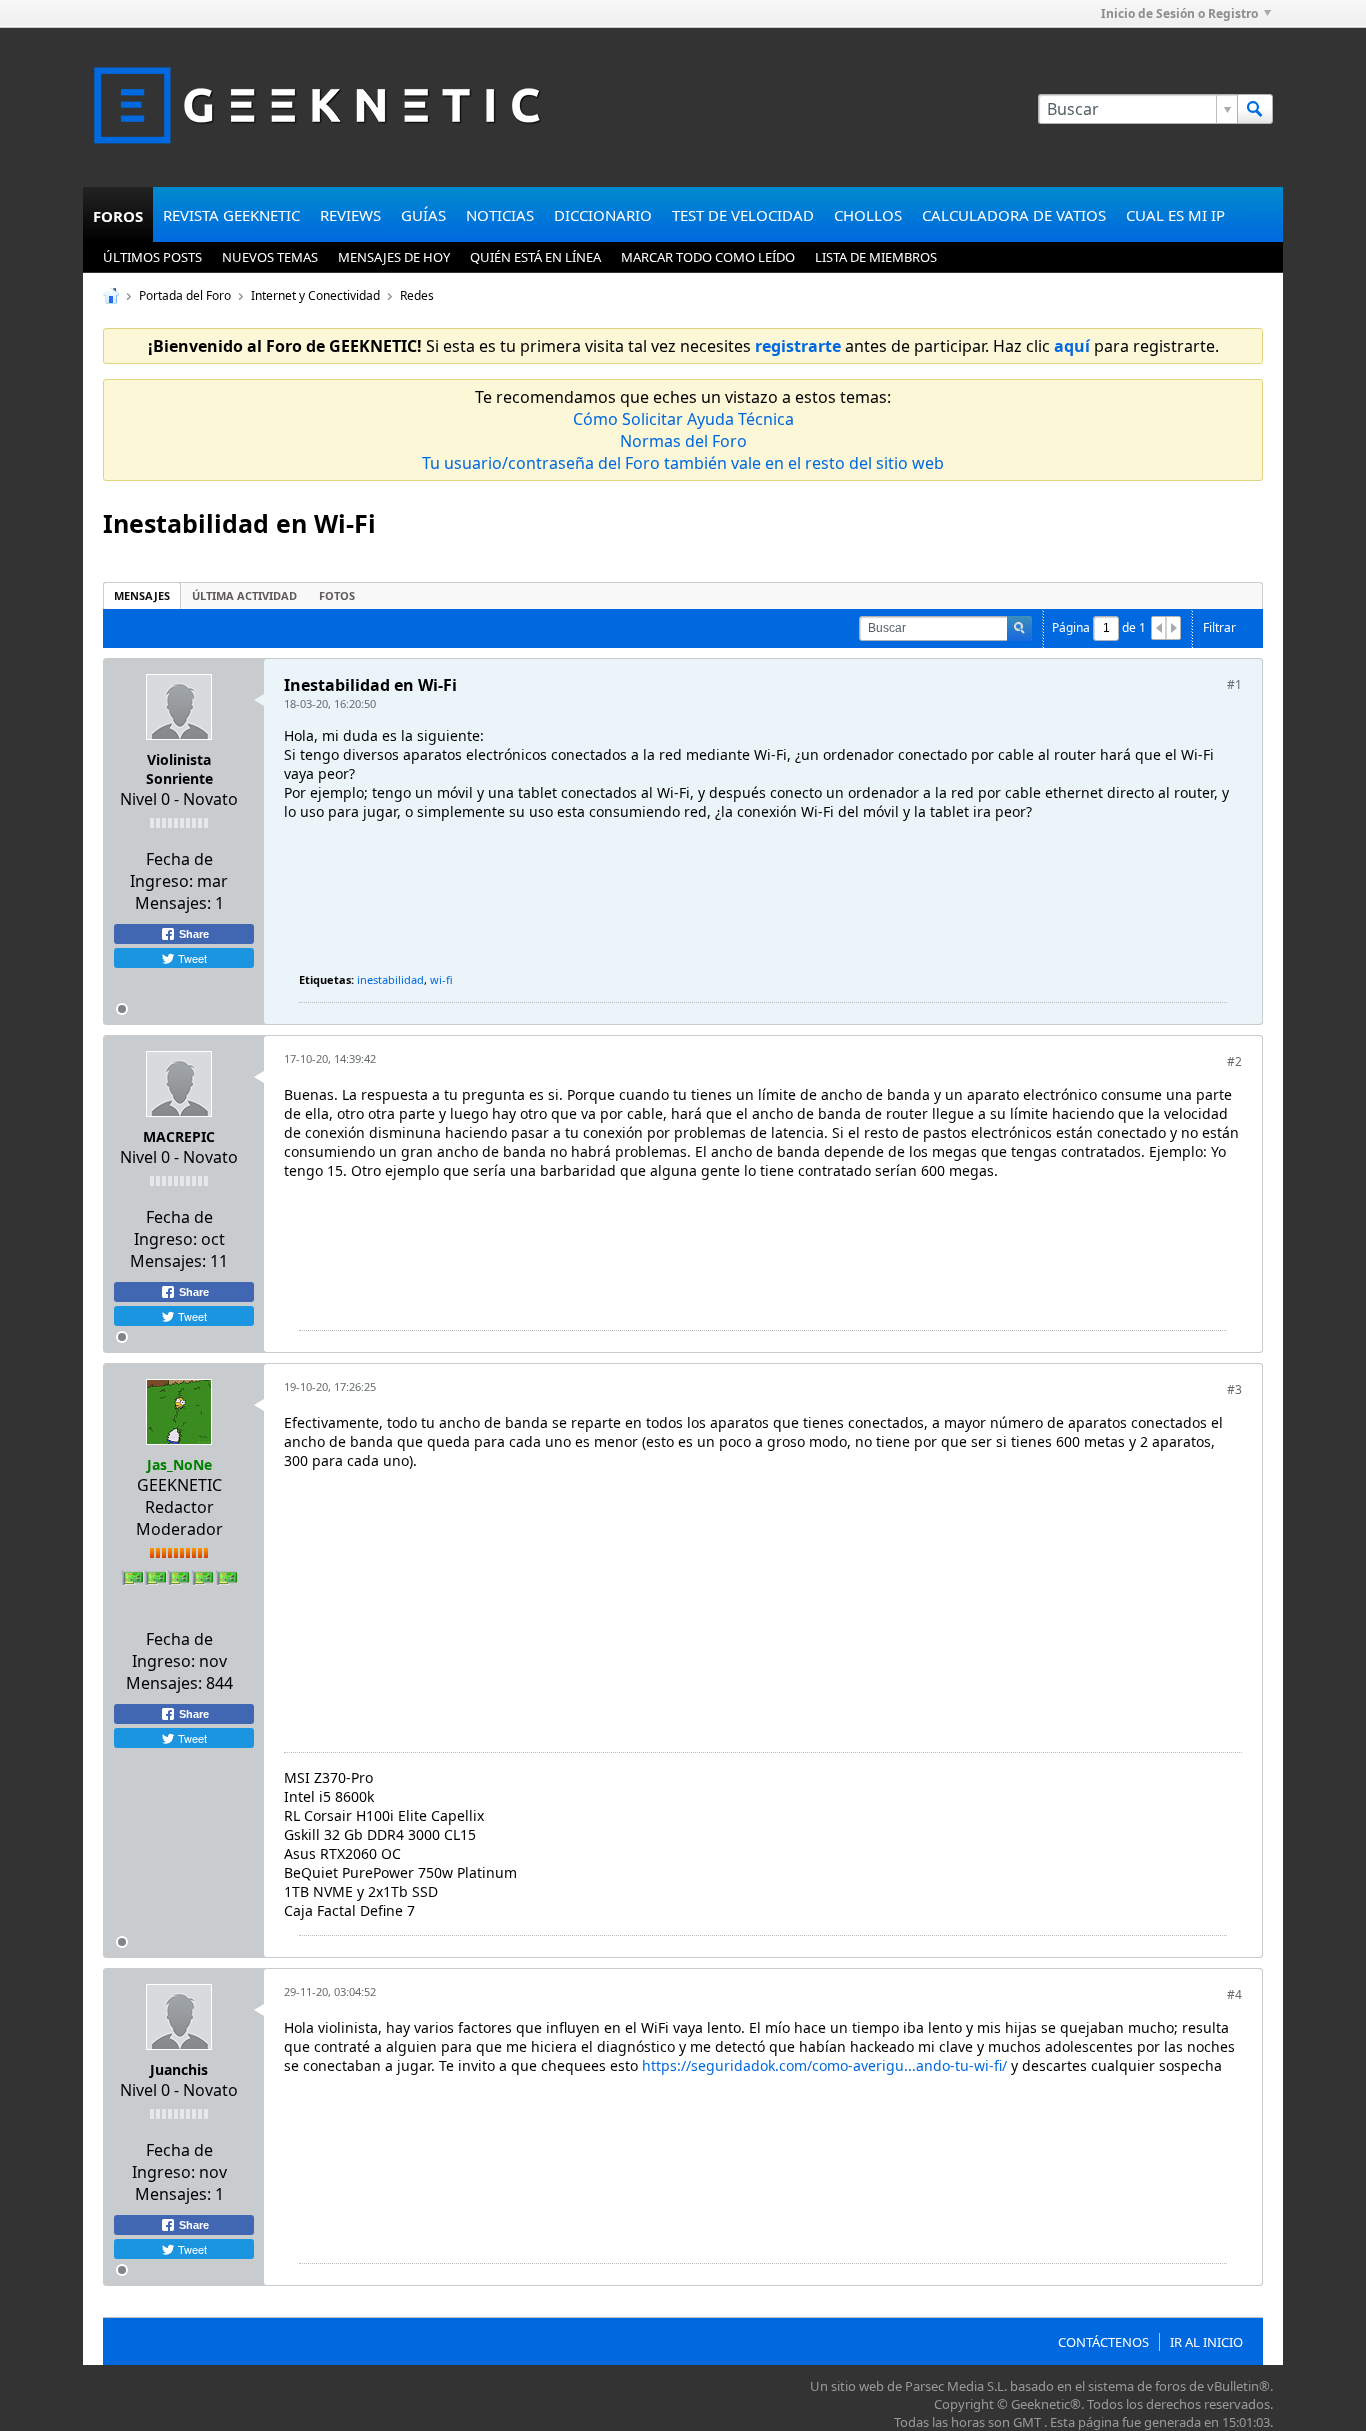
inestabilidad (390, 979)
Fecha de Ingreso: (171, 870)
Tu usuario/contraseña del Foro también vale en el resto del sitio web (683, 463)
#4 (1234, 1994)
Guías (423, 215)
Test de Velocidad (743, 215)
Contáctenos (1103, 2342)
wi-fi (441, 979)
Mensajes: (173, 903)
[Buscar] (1255, 109)
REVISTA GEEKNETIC (231, 215)
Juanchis (179, 2069)
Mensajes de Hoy (394, 257)
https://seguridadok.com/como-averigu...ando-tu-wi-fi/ (824, 2065)
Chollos (868, 215)
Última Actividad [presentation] (244, 595)
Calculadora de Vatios (1014, 215)
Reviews (350, 215)
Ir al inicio (1206, 2342)
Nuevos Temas (270, 257)
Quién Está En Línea (535, 257)
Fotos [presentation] (337, 595)
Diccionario (603, 215)
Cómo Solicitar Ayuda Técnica (683, 419)
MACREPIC (179, 1136)
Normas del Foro (683, 441)
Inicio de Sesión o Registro (1179, 13)
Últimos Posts (152, 257)
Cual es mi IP (1175, 215)
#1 (1234, 684)
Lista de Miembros (876, 257)
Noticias (500, 215)
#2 (1234, 1061)
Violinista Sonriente (179, 769)
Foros (118, 216)
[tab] (142, 595)
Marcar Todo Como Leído (708, 257)
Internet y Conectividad (315, 295)
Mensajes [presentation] (142, 595)
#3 (1234, 1389)
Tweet (191, 958)
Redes (417, 295)
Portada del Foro (185, 295)
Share (192, 934)
